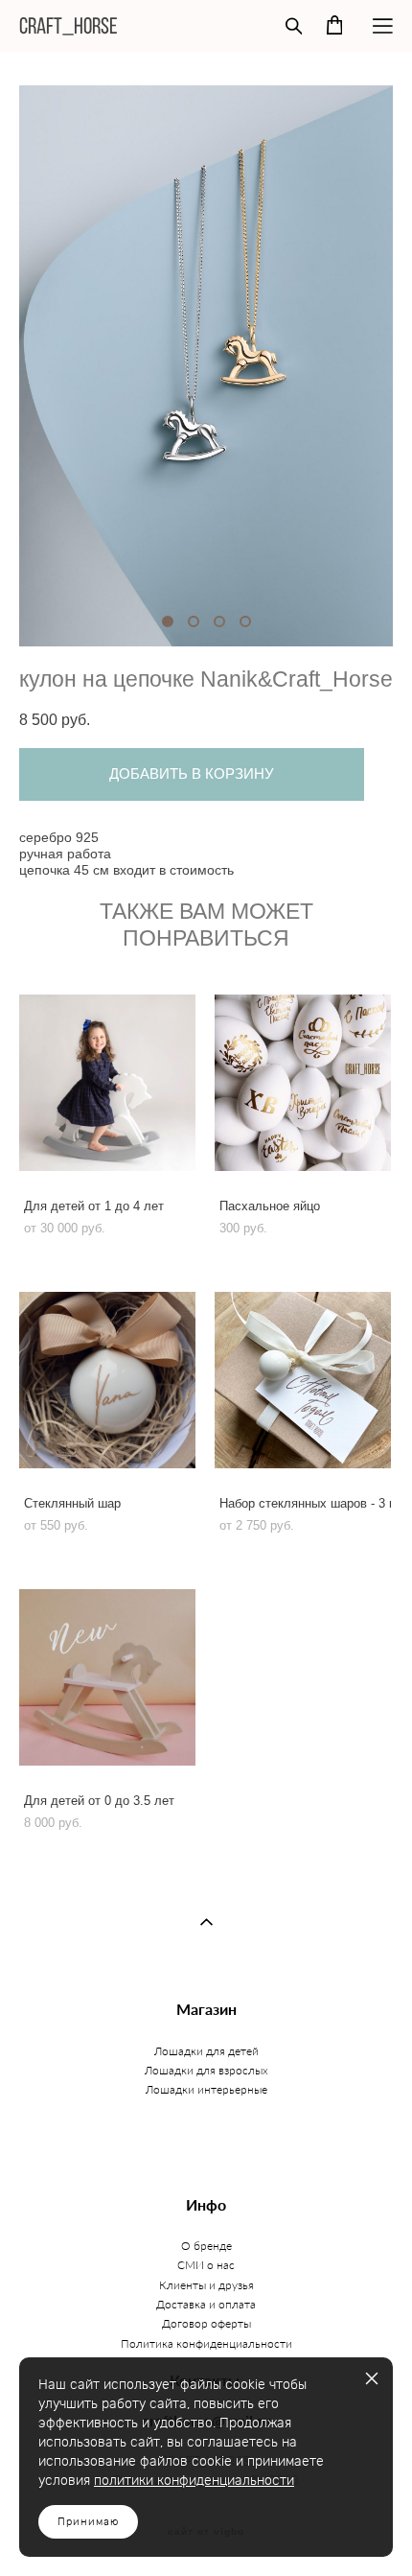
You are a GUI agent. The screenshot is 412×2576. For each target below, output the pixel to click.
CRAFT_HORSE (69, 26)
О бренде (206, 2246)
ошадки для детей (210, 2051)
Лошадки (172, 2089)
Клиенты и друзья (206, 2285)
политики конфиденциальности (194, 2481)
